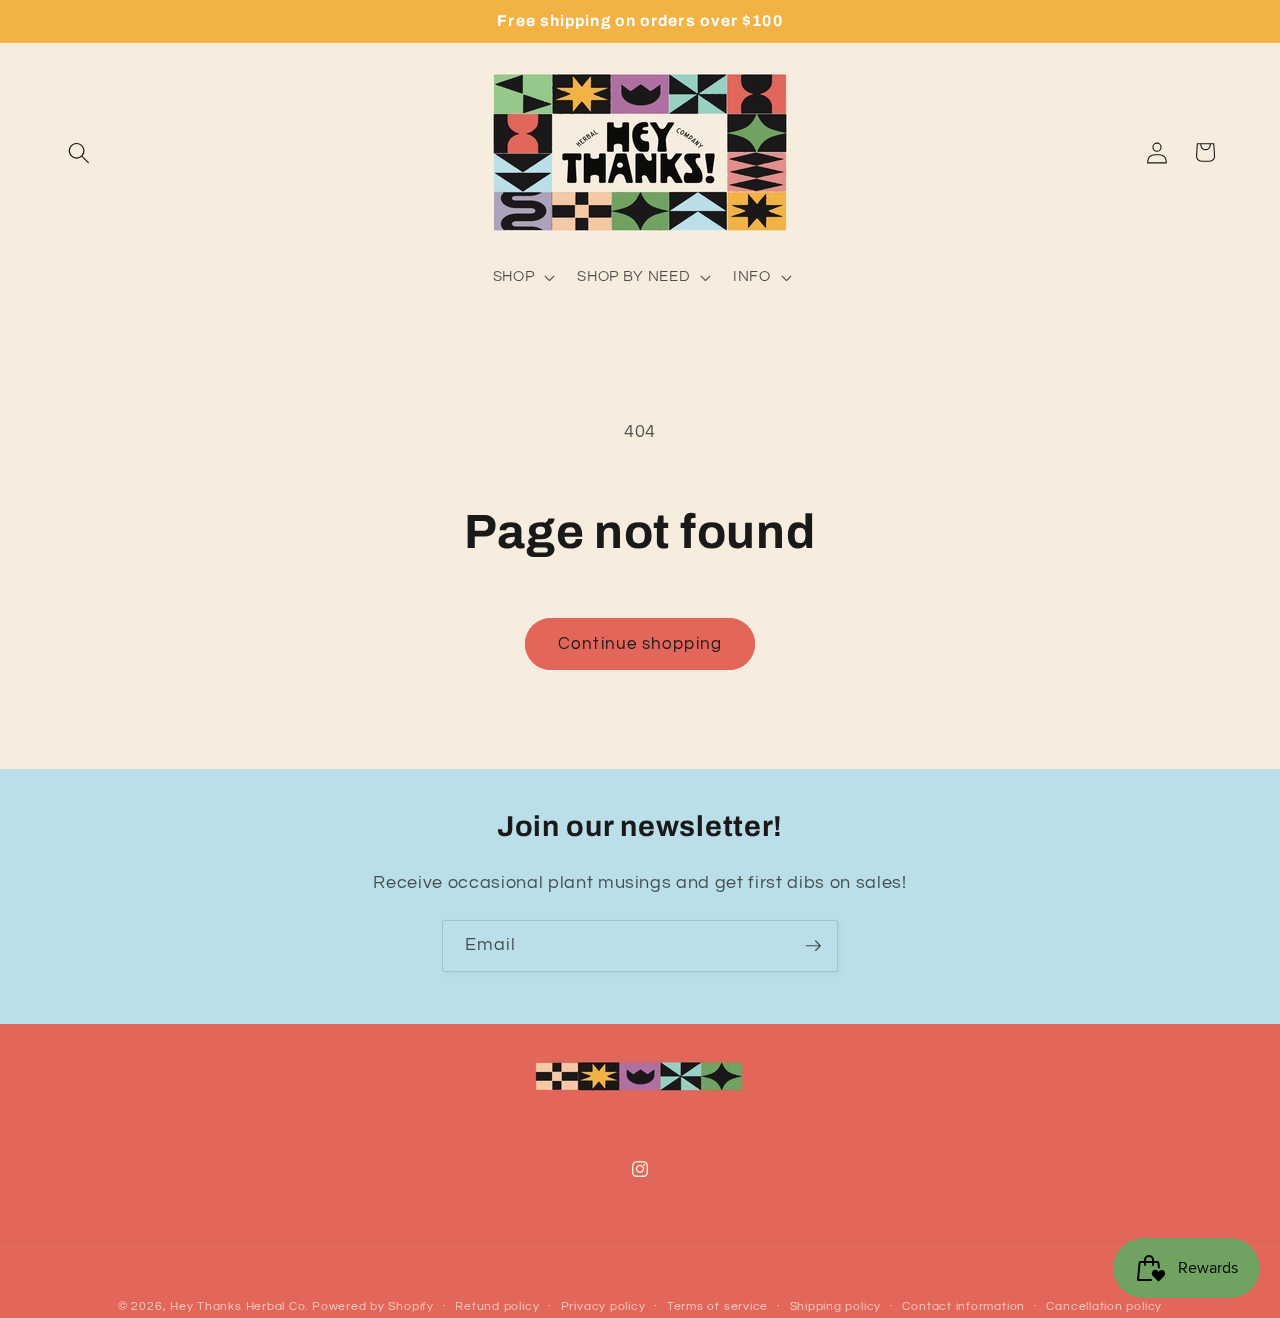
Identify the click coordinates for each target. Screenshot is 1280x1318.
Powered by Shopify (373, 1306)
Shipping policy (836, 1306)
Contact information (963, 1306)
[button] (79, 152)
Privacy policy (603, 1306)
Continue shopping (640, 643)
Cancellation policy (1104, 1306)
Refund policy (497, 1306)
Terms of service (717, 1306)
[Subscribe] (813, 946)
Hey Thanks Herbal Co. (241, 1306)
